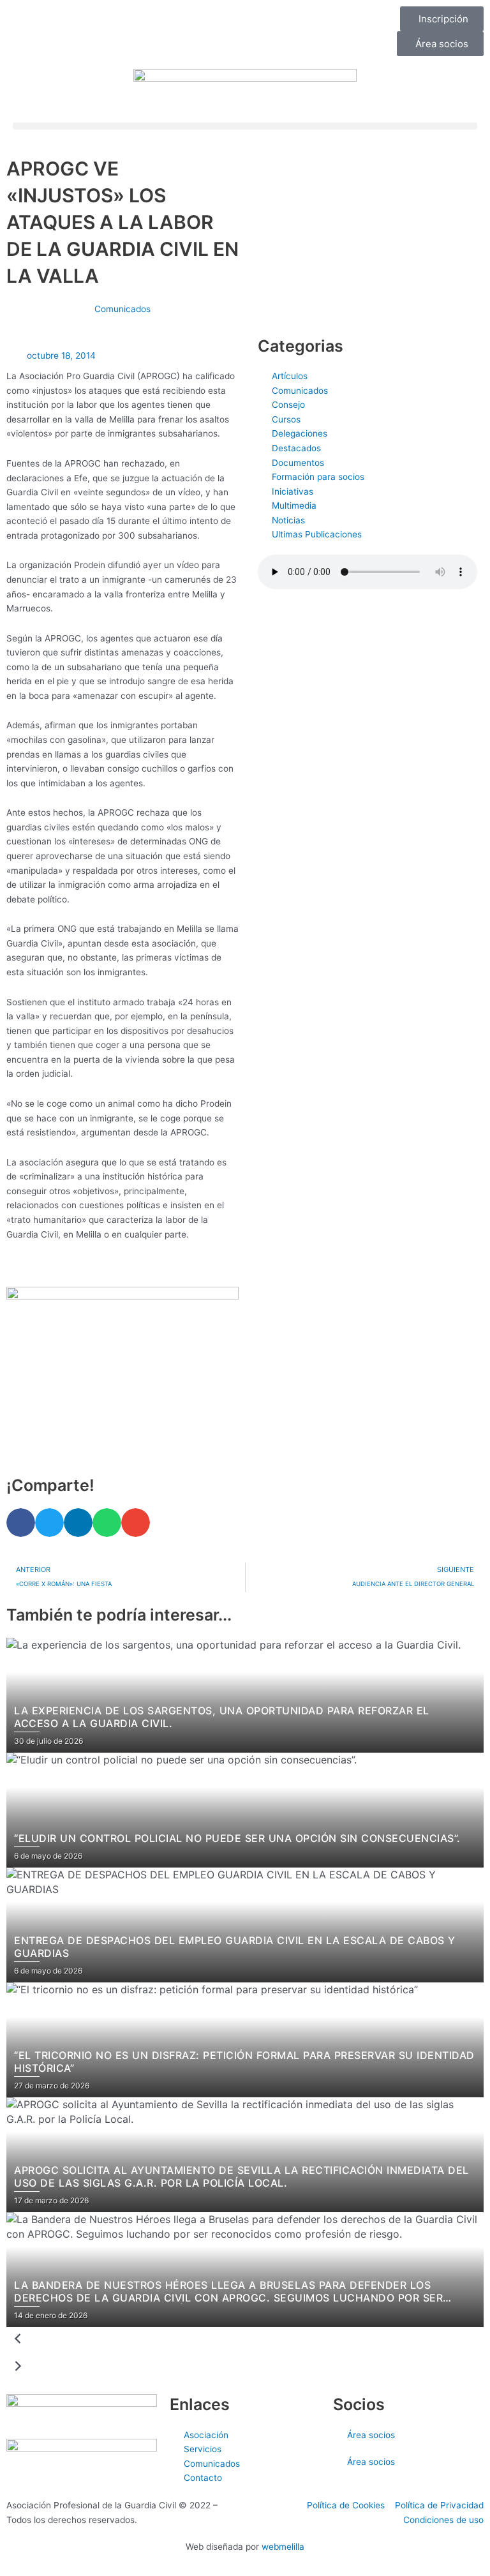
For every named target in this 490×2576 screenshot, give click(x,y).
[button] (245, 126)
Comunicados (122, 309)
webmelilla (283, 2547)
